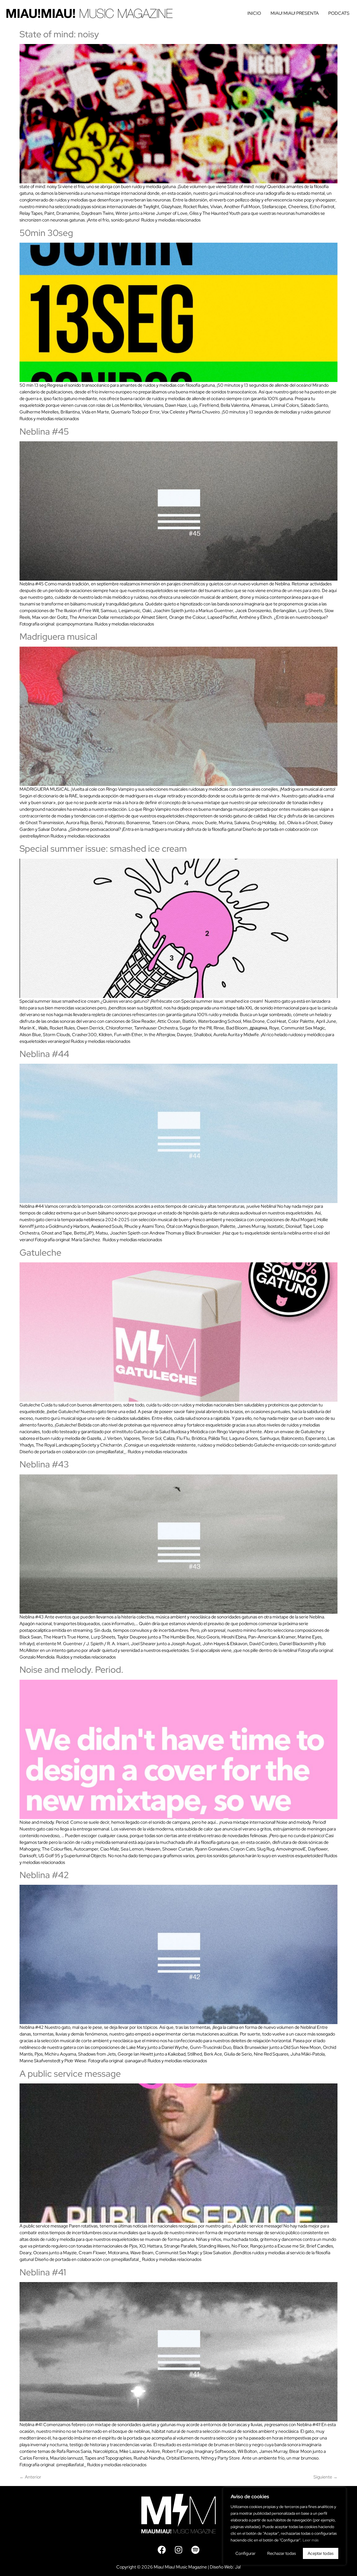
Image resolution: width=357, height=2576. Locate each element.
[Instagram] (178, 2550)
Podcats (339, 13)
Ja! (238, 2567)
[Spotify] (195, 2550)
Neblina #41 (43, 2272)
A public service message (70, 2074)
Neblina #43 (44, 1464)
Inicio (254, 13)
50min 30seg (46, 233)
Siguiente (325, 2477)
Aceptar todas (321, 2553)
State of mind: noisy (59, 34)
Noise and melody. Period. (71, 1670)
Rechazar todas (282, 2553)
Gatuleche (40, 1252)
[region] (284, 2526)
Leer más (311, 2540)
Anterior (30, 2477)
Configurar (245, 2553)
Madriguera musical (58, 636)
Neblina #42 (44, 1875)
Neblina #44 (44, 1054)
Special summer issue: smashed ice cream (103, 848)
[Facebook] (162, 2550)
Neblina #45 (44, 431)
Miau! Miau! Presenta (295, 13)
